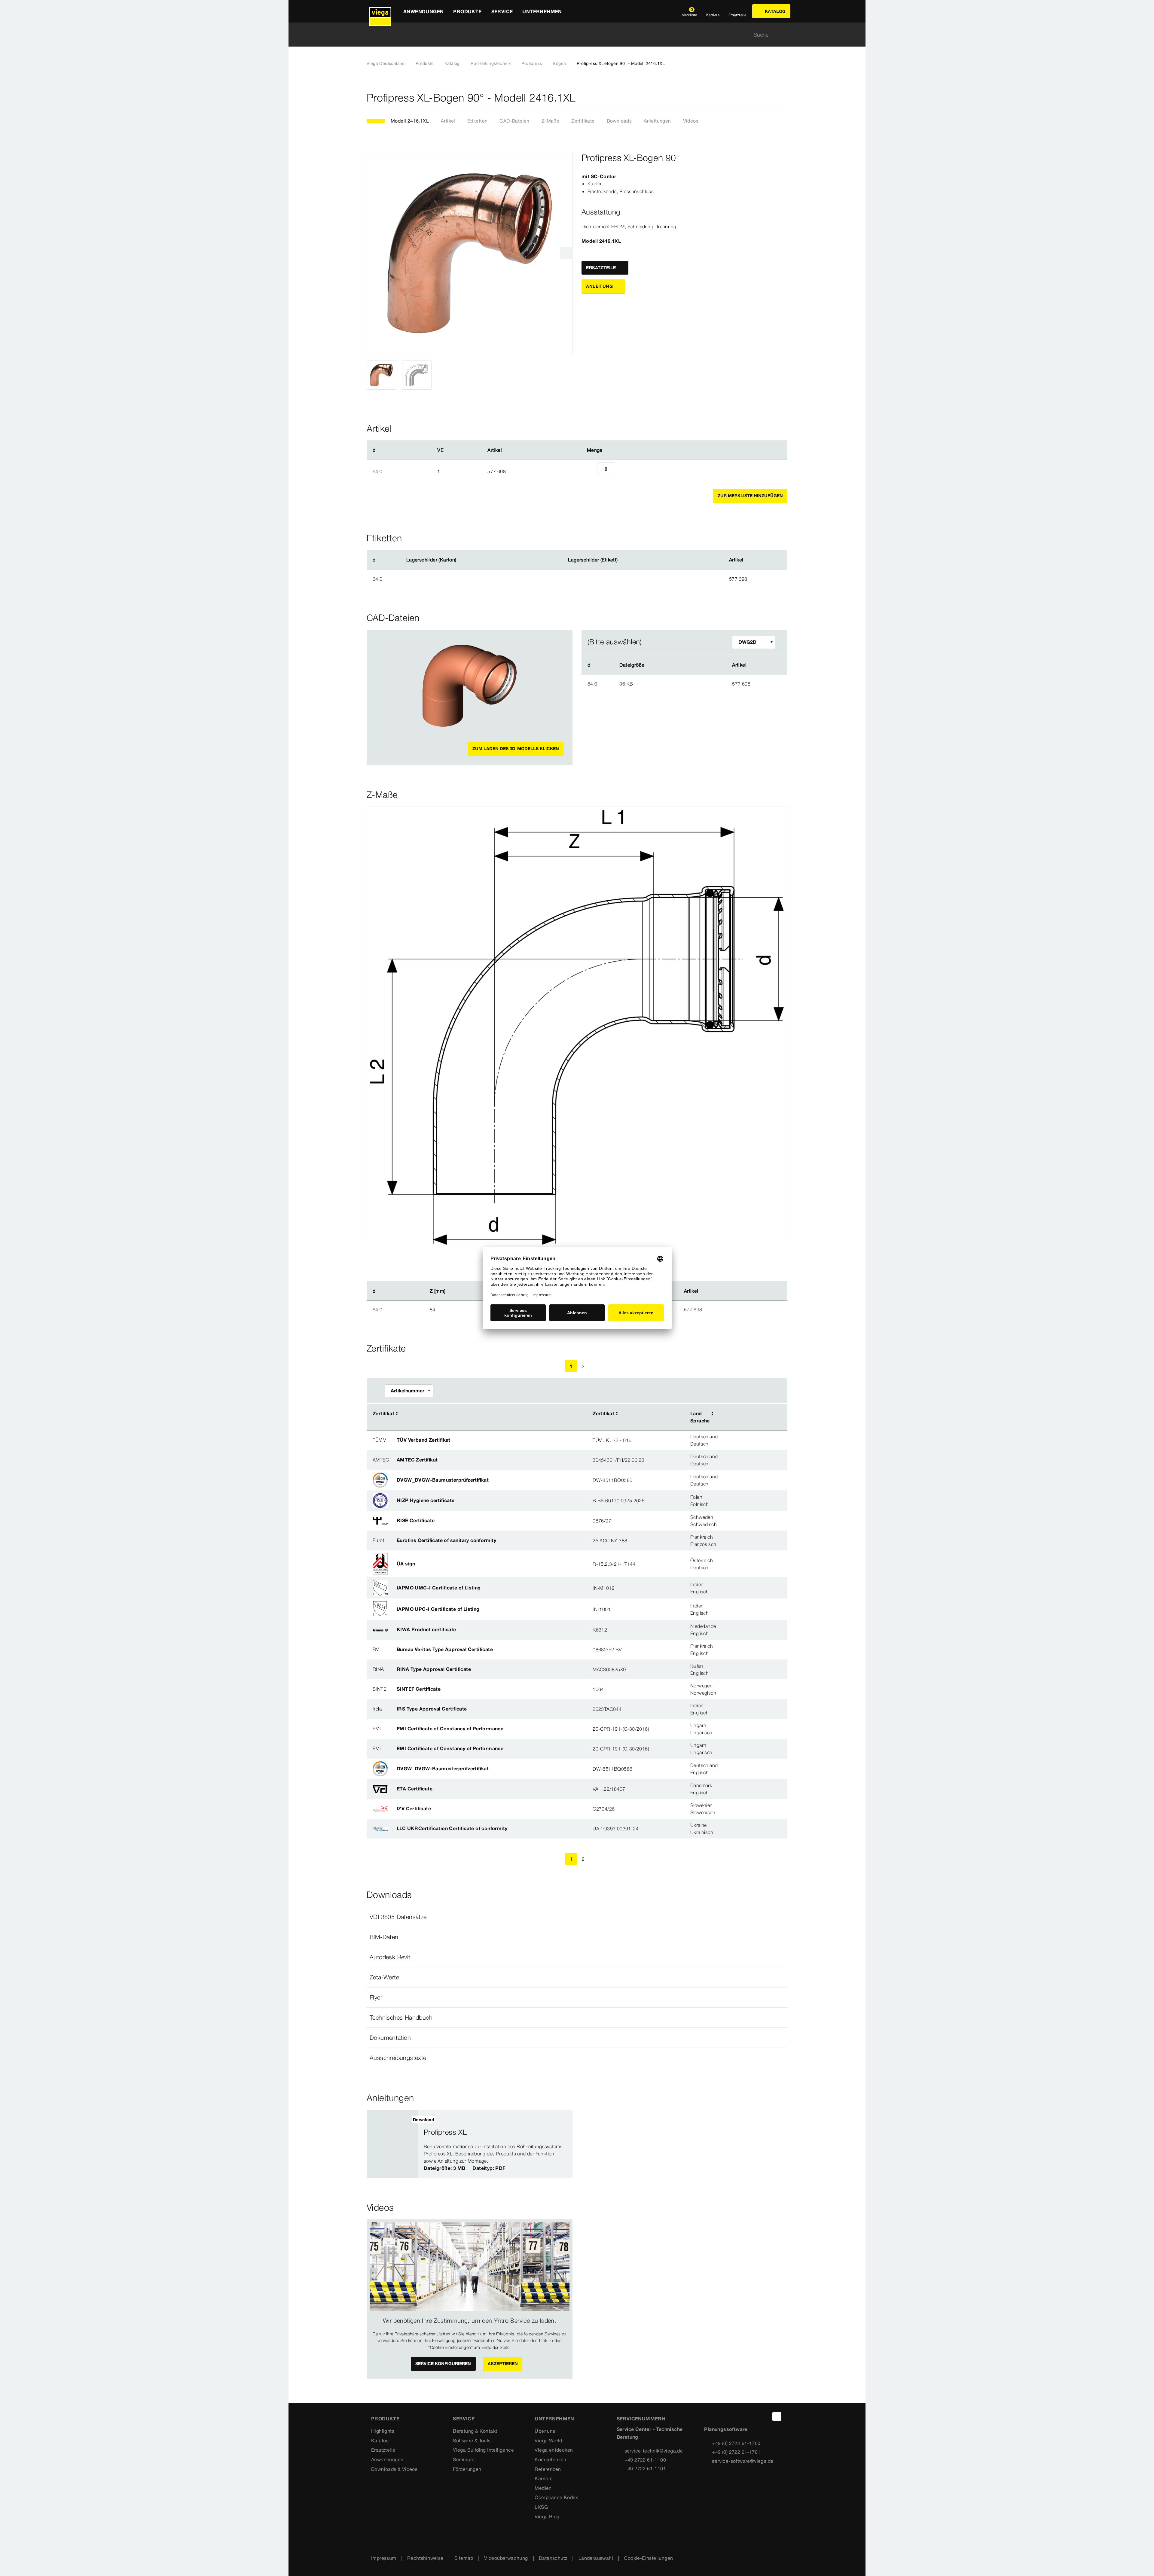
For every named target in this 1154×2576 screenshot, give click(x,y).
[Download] (686, 683)
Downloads (619, 121)
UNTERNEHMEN (554, 2419)
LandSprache (700, 1417)
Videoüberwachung (506, 2558)
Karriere (544, 2478)
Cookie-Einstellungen (648, 2558)
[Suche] (784, 35)
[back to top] (777, 2416)
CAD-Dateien (514, 121)
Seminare (464, 2459)
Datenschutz (553, 2558)
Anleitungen (657, 121)
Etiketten (478, 121)
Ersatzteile (383, 2450)
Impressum (384, 2558)
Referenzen (548, 2469)
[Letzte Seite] (634, 1366)
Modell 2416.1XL (410, 121)
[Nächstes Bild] (566, 253)
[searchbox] (572, 35)
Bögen (559, 63)
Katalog (452, 63)
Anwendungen (387, 2459)
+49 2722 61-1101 (645, 2468)
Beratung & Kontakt (475, 2431)
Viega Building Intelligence (483, 2450)
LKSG (541, 2507)
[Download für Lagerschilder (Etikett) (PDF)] (623, 560)
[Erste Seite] (520, 1366)
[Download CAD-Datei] (686, 665)
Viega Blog (547, 2517)
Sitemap (464, 2558)
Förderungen (467, 2469)
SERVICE (464, 2419)
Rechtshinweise (425, 2558)
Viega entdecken (554, 2450)
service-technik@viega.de (654, 2451)
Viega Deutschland (386, 63)
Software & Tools (472, 2441)
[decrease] (591, 471)
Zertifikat (383, 1413)
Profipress (532, 63)
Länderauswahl (596, 2558)
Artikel (448, 121)
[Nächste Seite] (621, 1366)
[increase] (622, 471)
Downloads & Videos (394, 2469)
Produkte (425, 63)
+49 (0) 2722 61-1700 (736, 2443)
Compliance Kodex (556, 2497)
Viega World (548, 2441)
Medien (543, 2488)
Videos (691, 121)
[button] (577, 1917)
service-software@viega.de (743, 2461)
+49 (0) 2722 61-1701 (736, 2452)
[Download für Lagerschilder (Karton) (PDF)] (461, 560)
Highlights (383, 2431)
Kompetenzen (550, 2459)
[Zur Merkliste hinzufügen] (784, 98)
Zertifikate (583, 121)
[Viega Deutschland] (380, 11)
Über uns (545, 2431)
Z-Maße (550, 121)
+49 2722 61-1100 (645, 2460)
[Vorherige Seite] (533, 1366)
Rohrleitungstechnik (491, 63)
